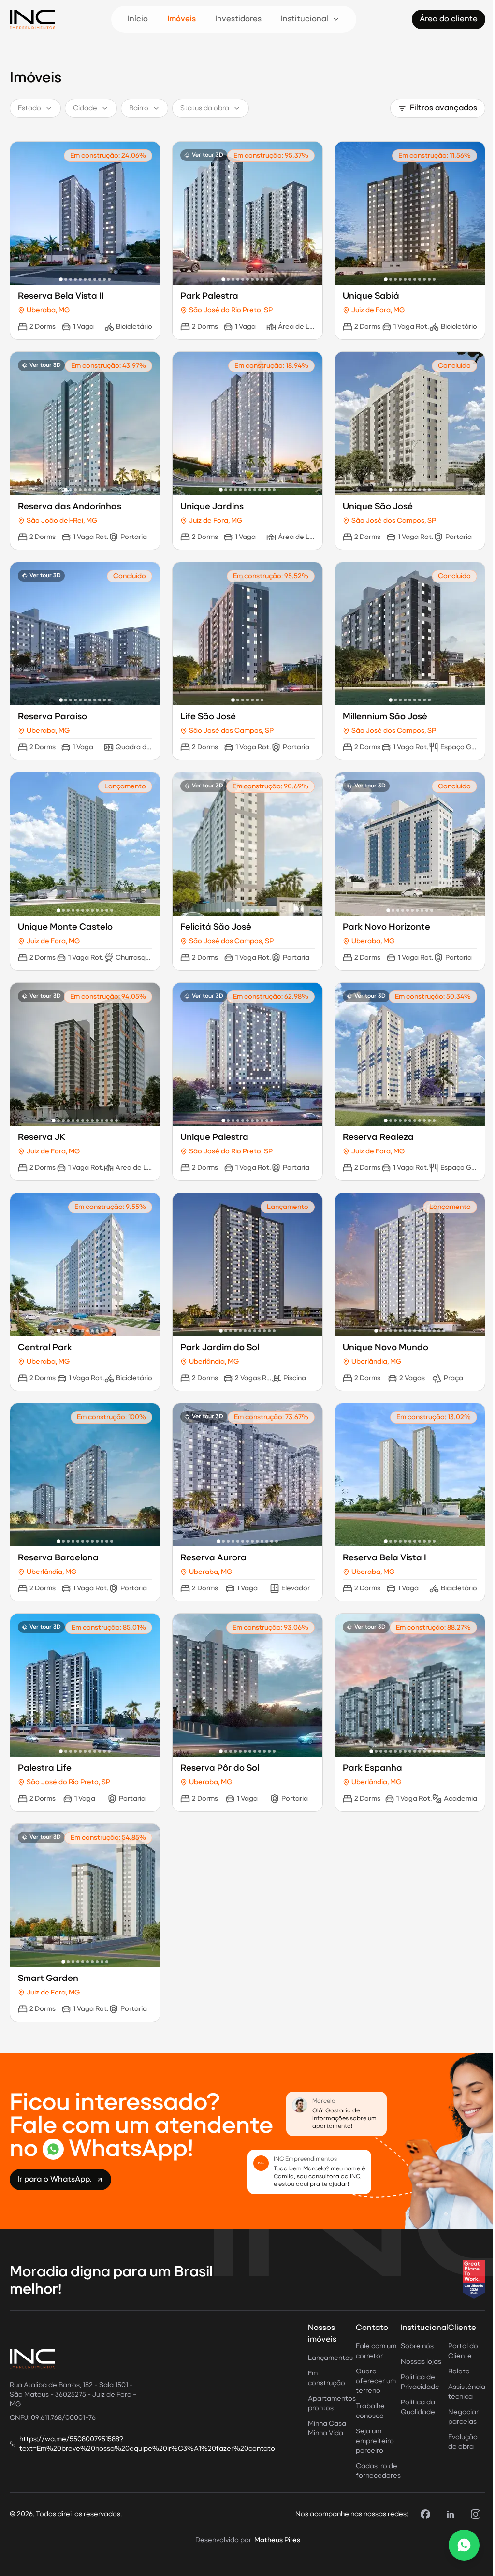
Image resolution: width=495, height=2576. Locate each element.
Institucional (305, 19)
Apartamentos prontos (332, 2403)
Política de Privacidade (420, 2382)
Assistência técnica (467, 2392)
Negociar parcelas (463, 2417)
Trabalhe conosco (370, 2411)
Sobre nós (417, 2346)
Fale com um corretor (376, 2351)
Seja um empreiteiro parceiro (375, 2441)
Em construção (327, 2378)
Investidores (238, 19)
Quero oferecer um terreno (376, 2381)
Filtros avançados (444, 108)
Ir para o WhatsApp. (55, 2180)
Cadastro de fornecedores (378, 2471)
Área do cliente (449, 19)
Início (138, 19)
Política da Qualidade (418, 2407)
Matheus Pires (277, 2540)
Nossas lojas (421, 2362)
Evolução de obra (463, 2442)
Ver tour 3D (208, 155)
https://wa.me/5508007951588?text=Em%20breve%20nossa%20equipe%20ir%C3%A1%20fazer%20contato (147, 2444)
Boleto (459, 2372)
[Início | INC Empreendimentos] (32, 19)
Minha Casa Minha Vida (327, 2429)
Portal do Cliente (463, 2351)
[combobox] (35, 108)
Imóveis (182, 19)
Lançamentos (330, 2358)
